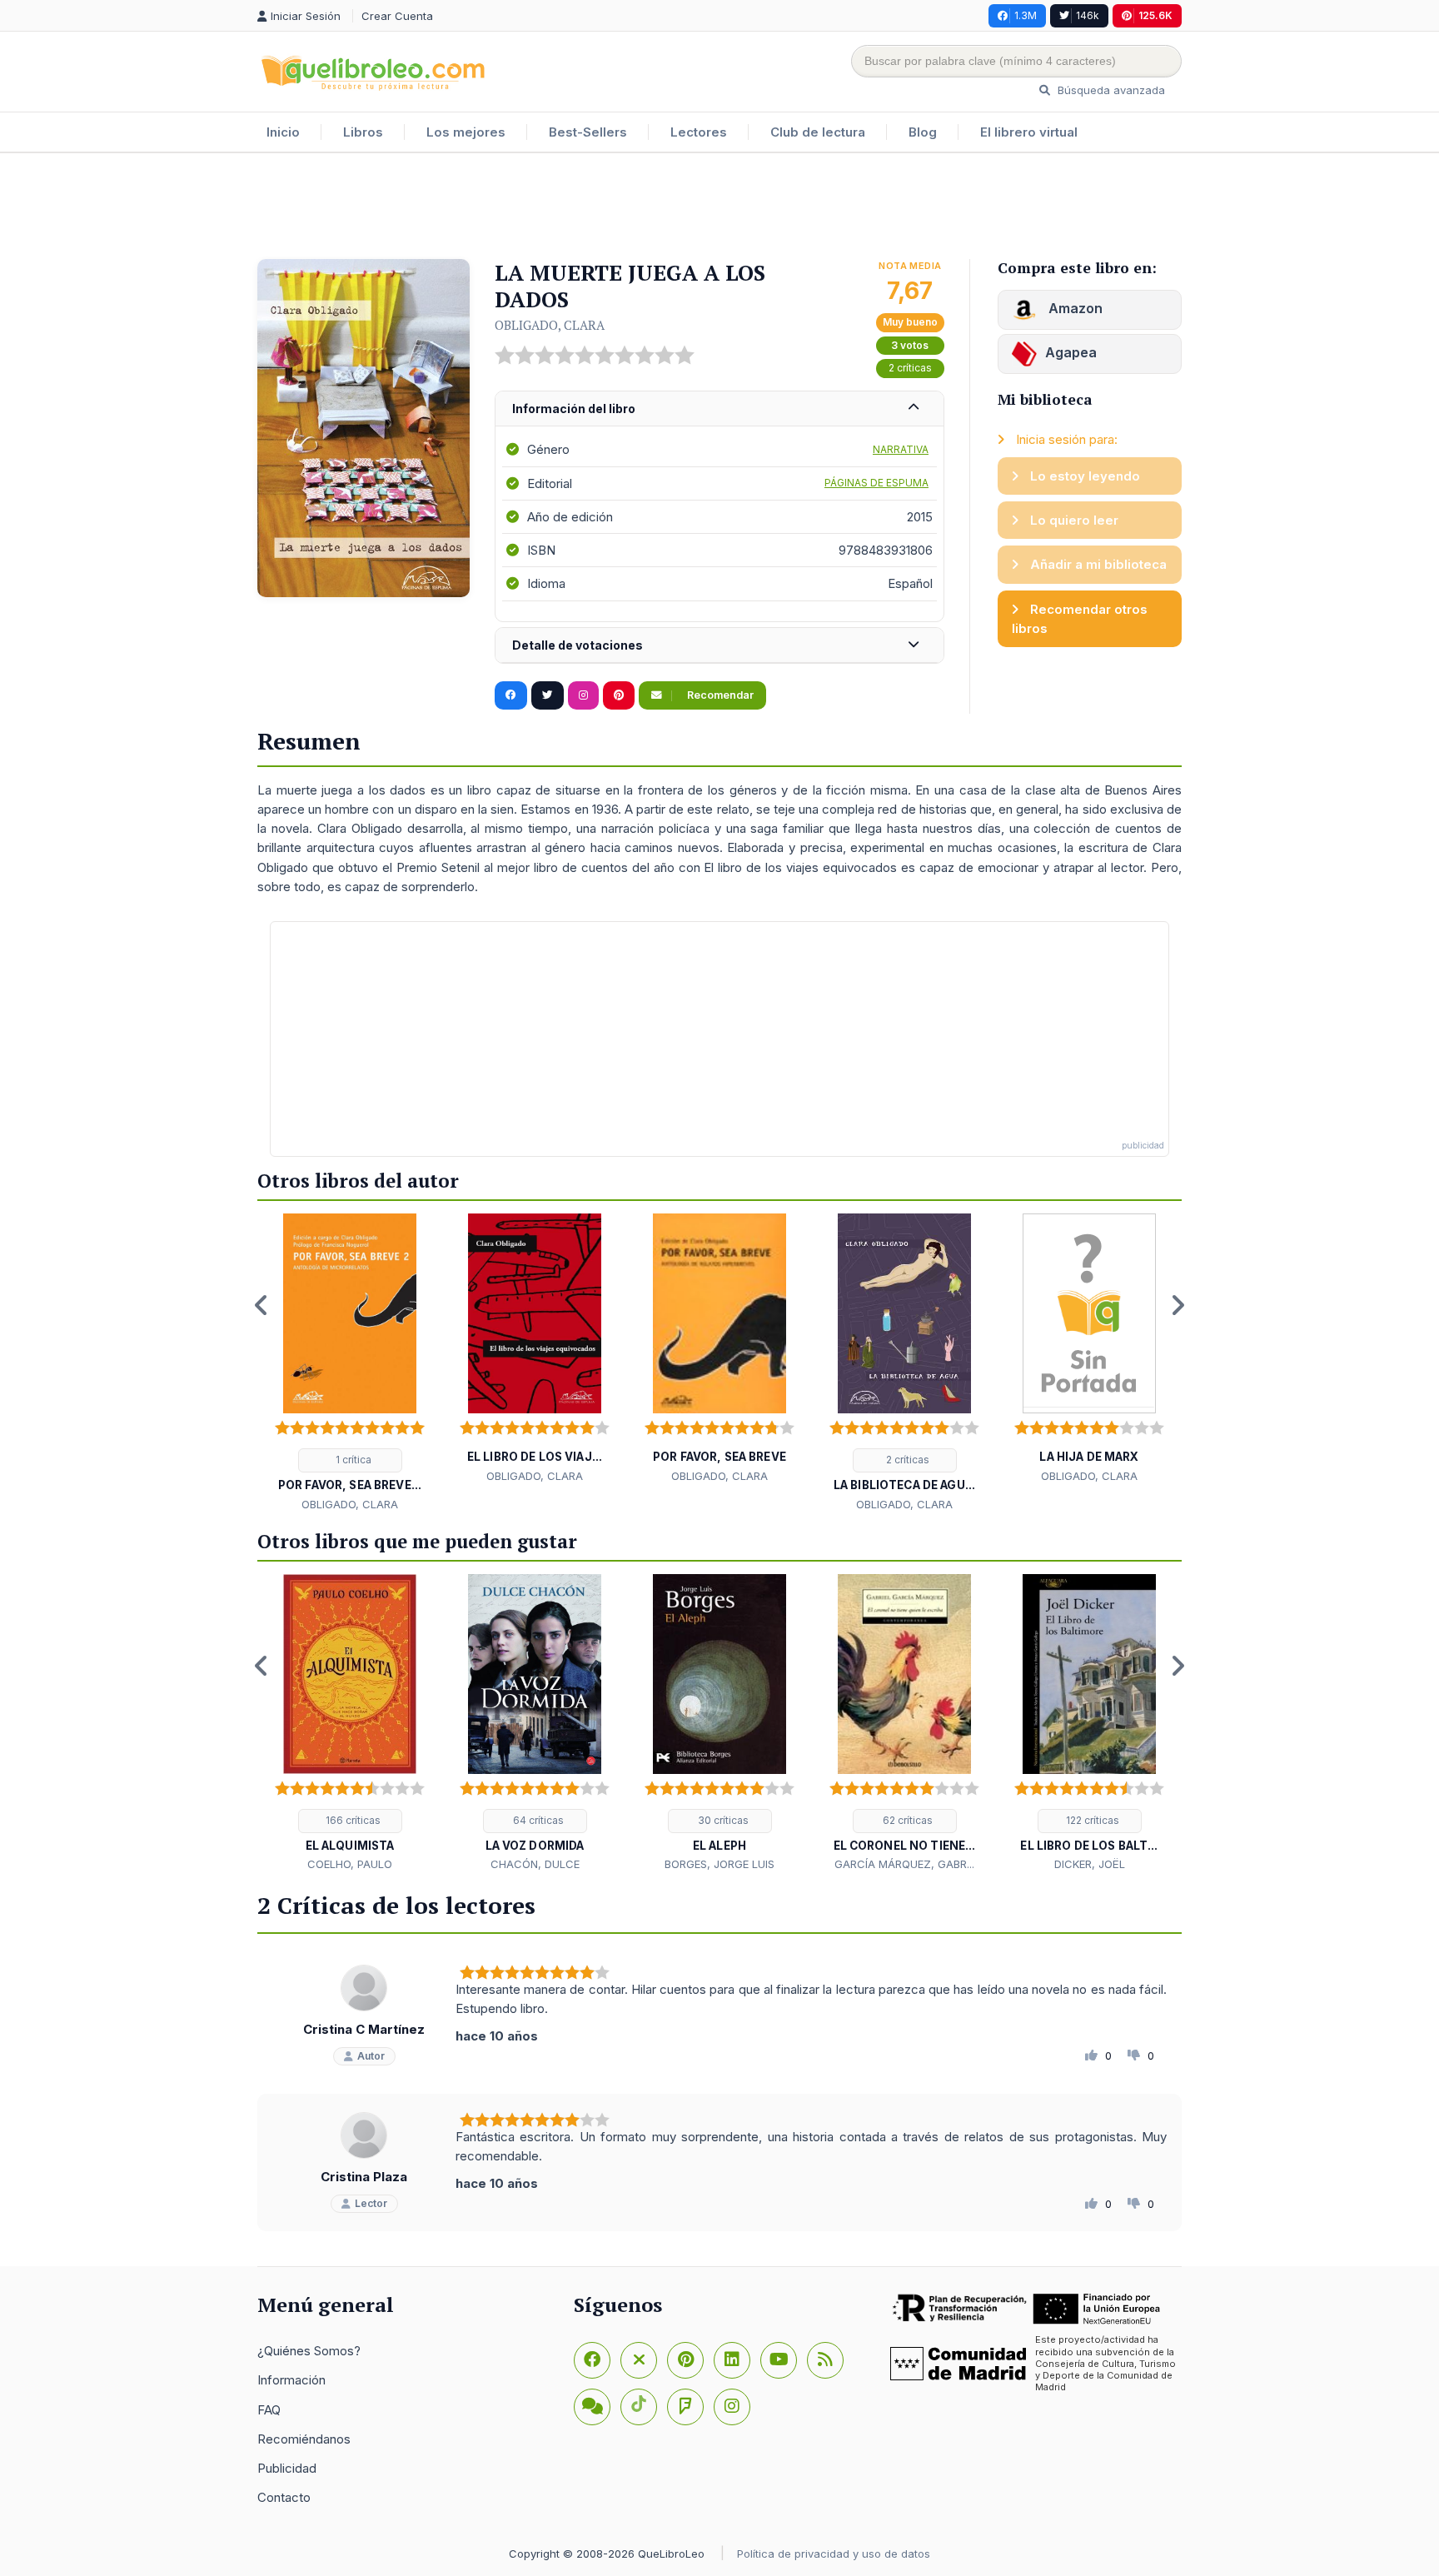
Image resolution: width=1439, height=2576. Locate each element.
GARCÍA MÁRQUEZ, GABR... (904, 1864)
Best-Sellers (588, 132)
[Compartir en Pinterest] (619, 695)
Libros (363, 132)
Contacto (284, 2497)
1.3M (1026, 15)
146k (1088, 15)
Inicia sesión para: (1065, 439)
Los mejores (466, 132)
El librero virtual (1029, 132)
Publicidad (287, 2468)
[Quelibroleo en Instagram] (583, 695)
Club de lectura (818, 132)
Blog (923, 132)
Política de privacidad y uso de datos (834, 2554)
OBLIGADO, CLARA (550, 325)
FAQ (269, 2410)
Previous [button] (261, 1305)
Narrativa (901, 449)
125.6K (1155, 15)
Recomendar (719, 695)
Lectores (699, 132)
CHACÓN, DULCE (535, 1864)
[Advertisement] (719, 207)
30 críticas (722, 1820)
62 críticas (906, 1820)
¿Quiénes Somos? (309, 2351)
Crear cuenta (397, 16)
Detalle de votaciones (578, 645)
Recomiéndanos (304, 2439)
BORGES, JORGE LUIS (719, 1864)
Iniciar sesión (307, 16)
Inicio (283, 132)
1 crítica (352, 1460)
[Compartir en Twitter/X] (548, 695)
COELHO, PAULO (350, 1864)
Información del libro (574, 409)
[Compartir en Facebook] (511, 695)
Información (291, 2380)
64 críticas (537, 1820)
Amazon (1074, 308)
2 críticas (910, 368)
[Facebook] (592, 2360)
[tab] (719, 409)
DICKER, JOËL (1090, 1864)
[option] (350, 1363)
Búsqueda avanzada (1110, 90)
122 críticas (1091, 1820)
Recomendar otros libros (1080, 619)
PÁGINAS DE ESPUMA (876, 483)
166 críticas (352, 1820)
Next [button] (1178, 1305)
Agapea (1071, 352)
